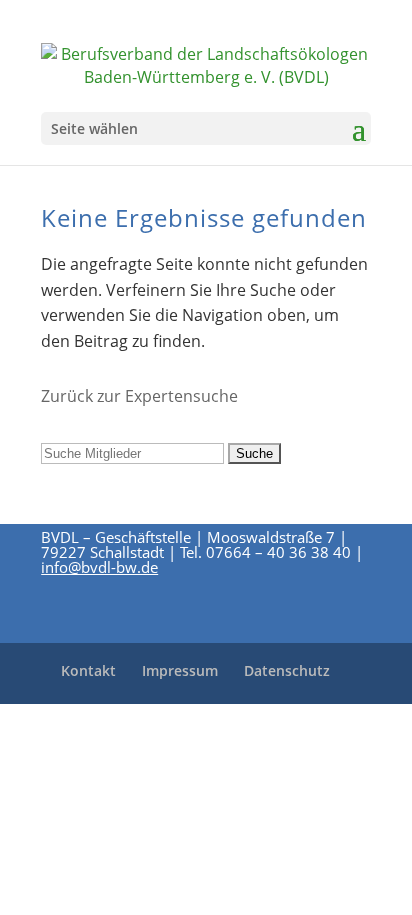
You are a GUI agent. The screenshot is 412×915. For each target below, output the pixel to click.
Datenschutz (287, 670)
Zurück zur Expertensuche (139, 396)
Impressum (180, 670)
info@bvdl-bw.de (99, 567)
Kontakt (88, 670)
